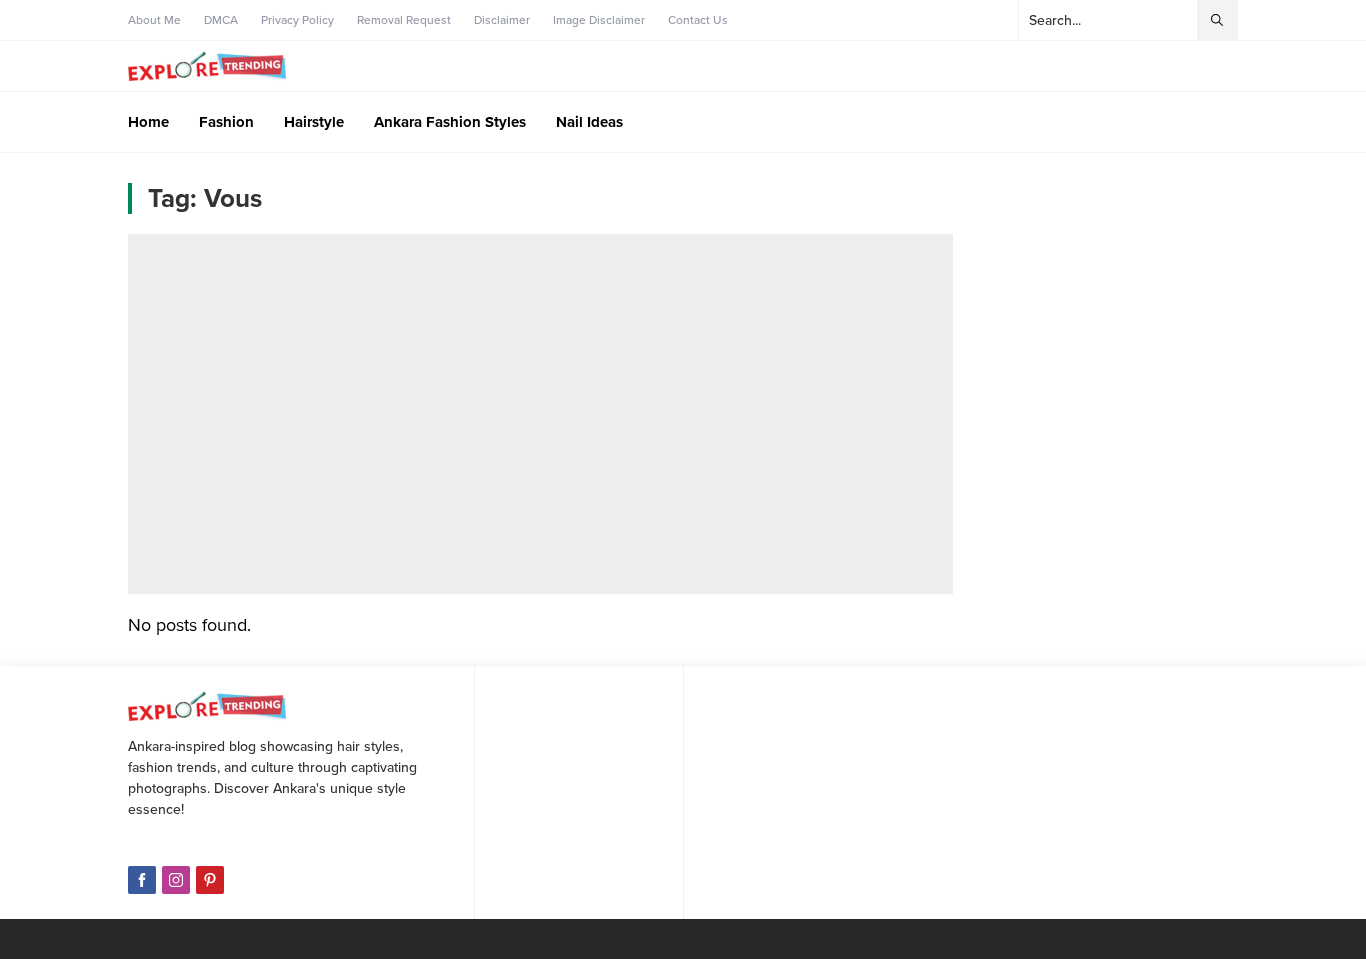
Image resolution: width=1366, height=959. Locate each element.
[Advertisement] (540, 414)
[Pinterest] (210, 880)
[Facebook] (142, 880)
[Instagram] (176, 880)
